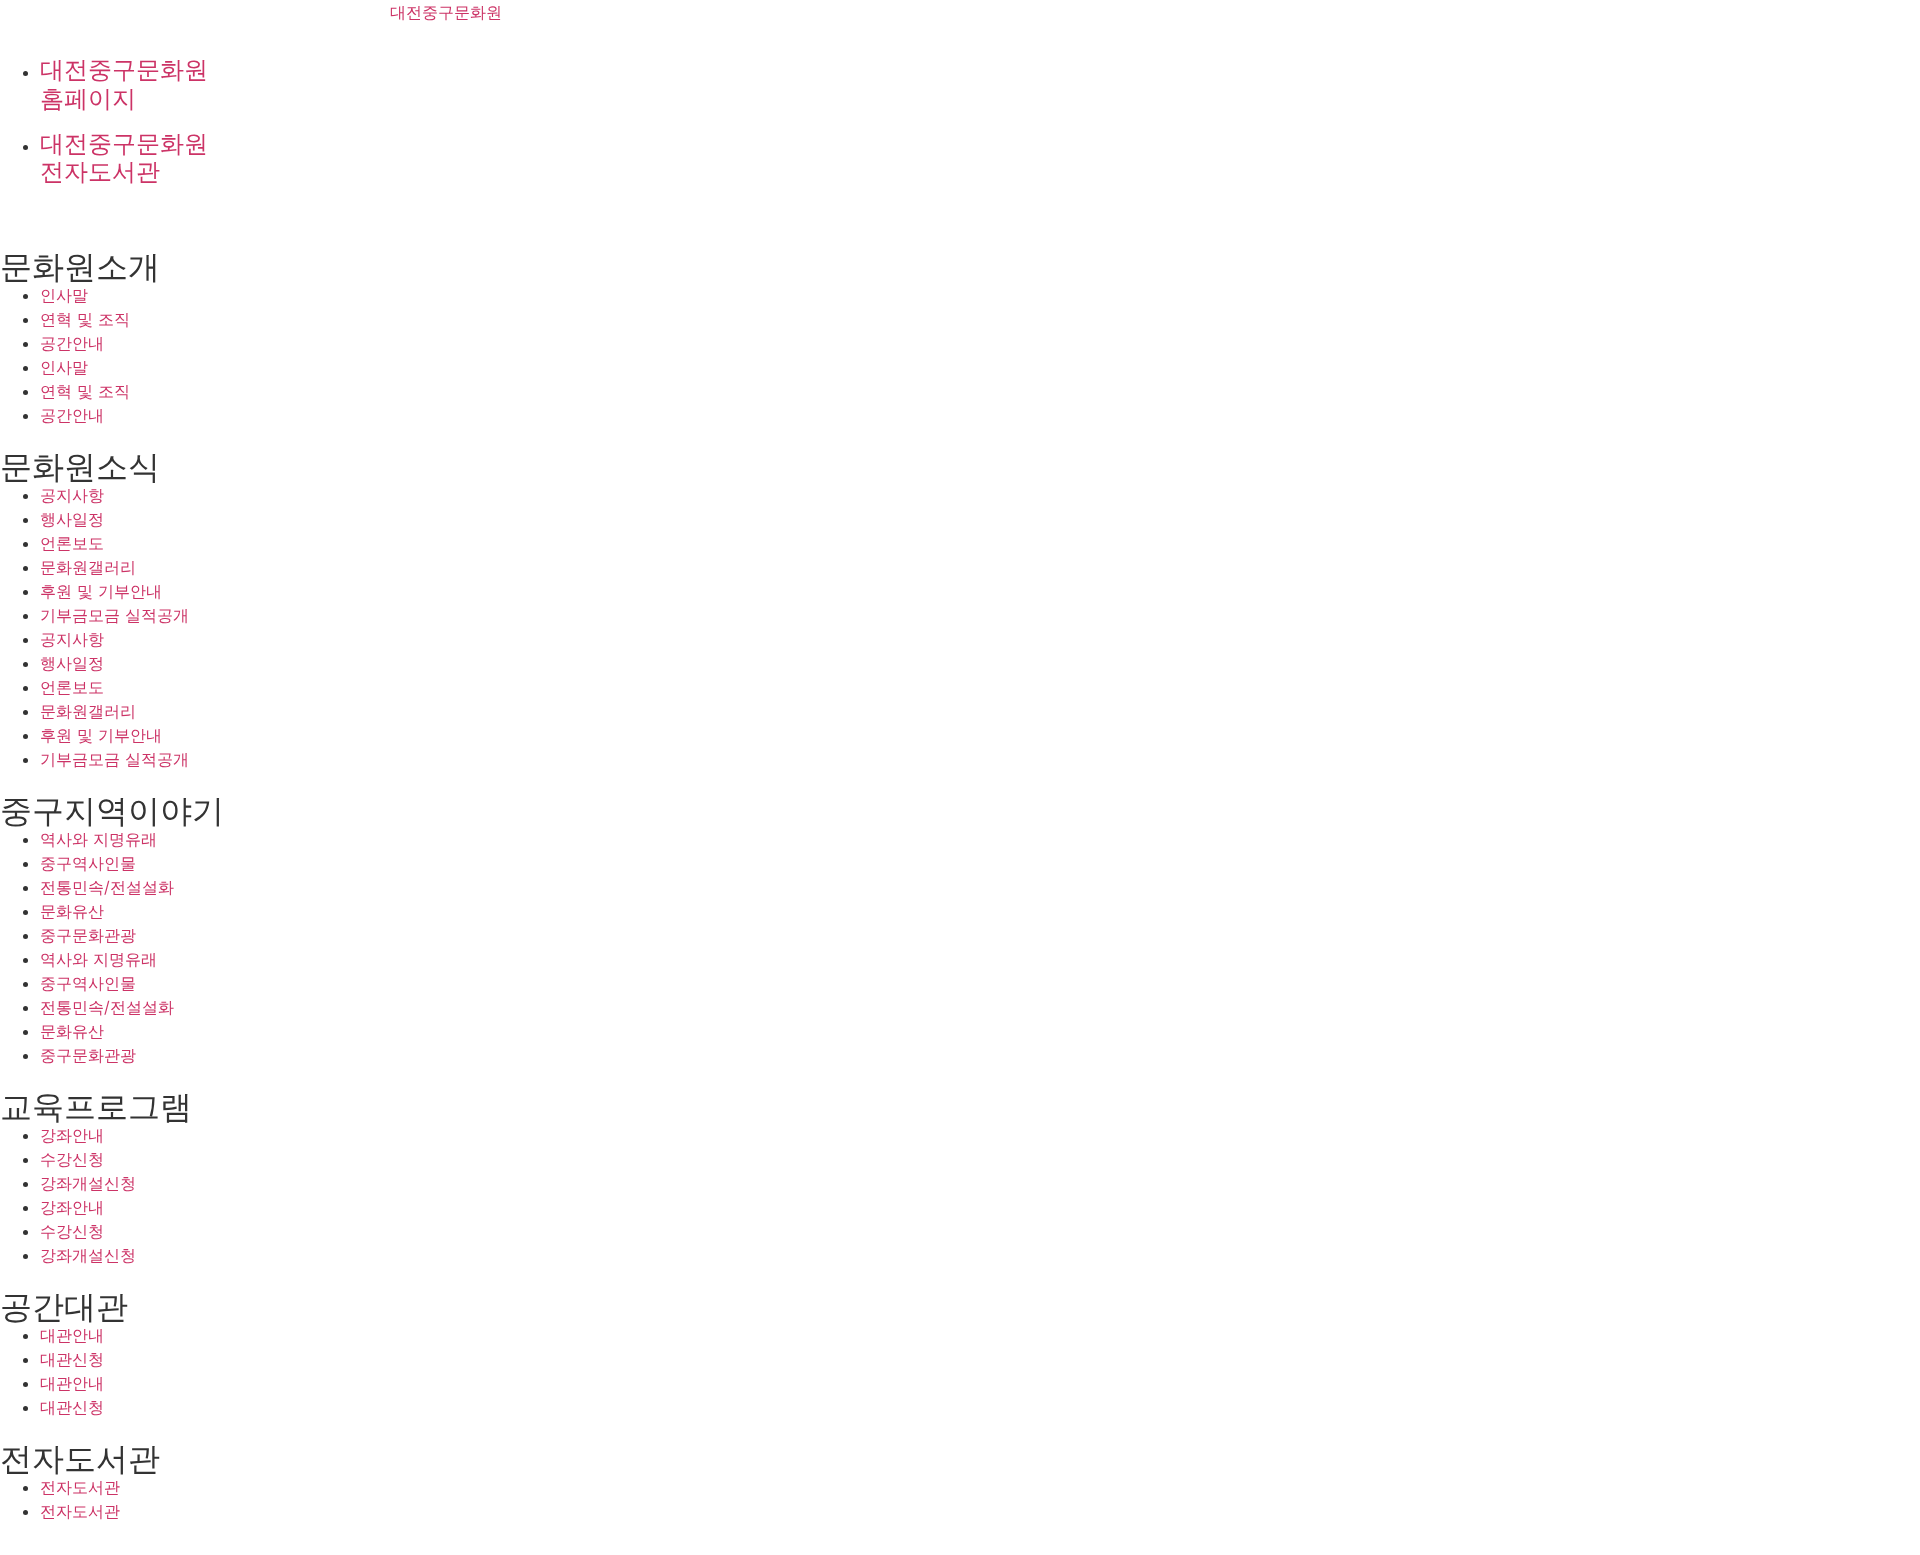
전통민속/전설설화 (107, 887)
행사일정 (72, 519)
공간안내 (72, 343)
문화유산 (72, 911)
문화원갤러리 (88, 567)
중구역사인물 (88, 863)
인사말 (64, 295)
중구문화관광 (88, 935)
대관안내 (72, 1335)
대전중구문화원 (446, 12)
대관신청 (72, 1359)
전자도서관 (80, 1487)
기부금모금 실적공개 (114, 615)
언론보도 (72, 543)
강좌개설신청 (88, 1183)
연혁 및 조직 (85, 319)
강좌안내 (72, 1135)
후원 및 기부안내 (101, 591)
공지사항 (72, 495)
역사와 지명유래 (98, 839)
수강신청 (72, 1159)
